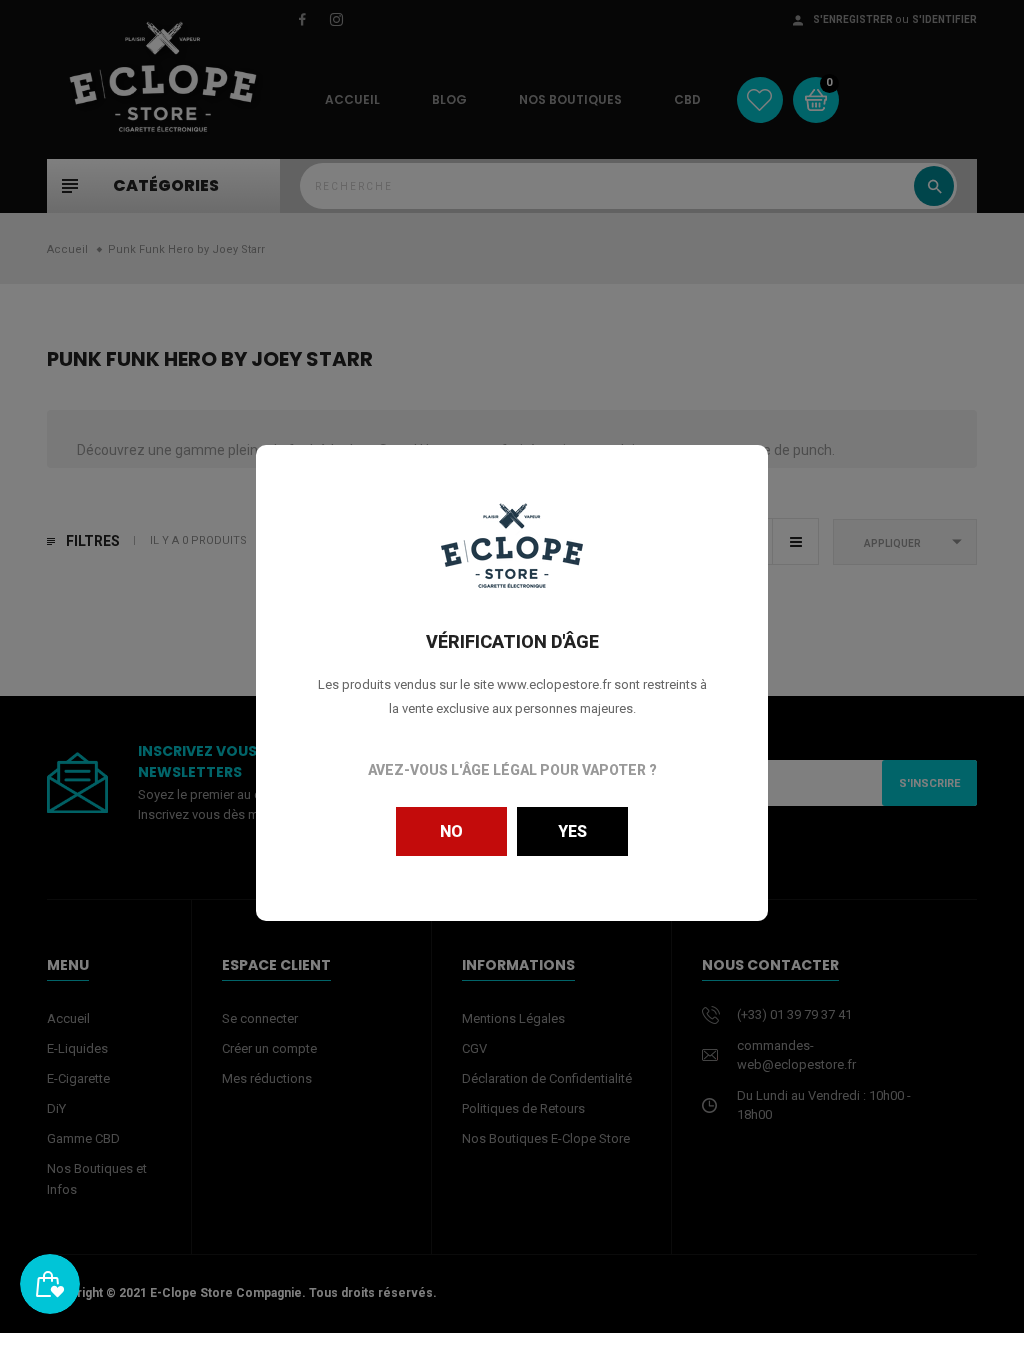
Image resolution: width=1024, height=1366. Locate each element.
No (451, 831)
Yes (572, 831)
